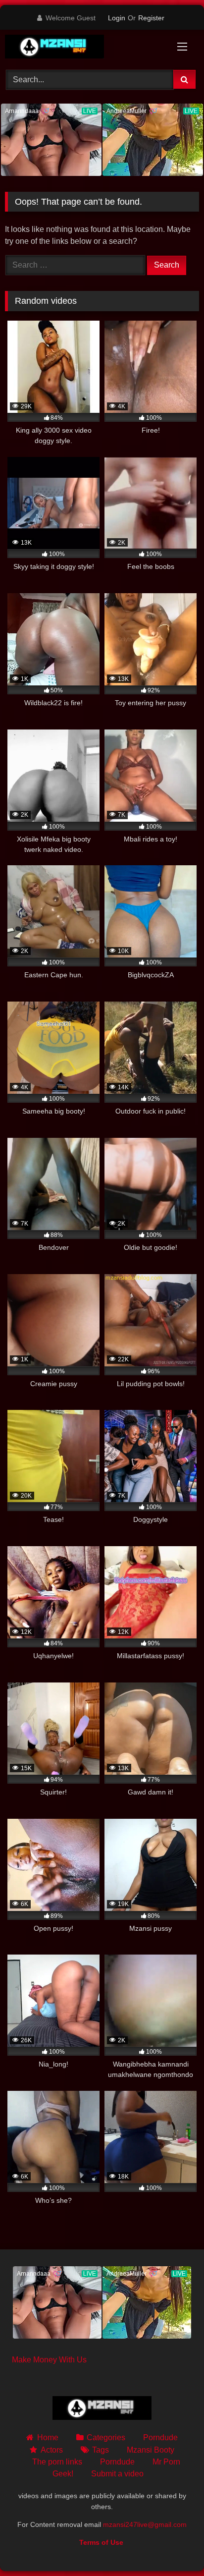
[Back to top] (173, 2547)
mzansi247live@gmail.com (145, 2524)
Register (151, 18)
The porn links (57, 2462)
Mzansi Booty (151, 2450)
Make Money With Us (49, 2360)
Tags (101, 2450)
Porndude (160, 2437)
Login (117, 18)
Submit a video (117, 2474)
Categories (106, 2437)
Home (48, 2437)
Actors (51, 2450)
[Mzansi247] (84, 48)
